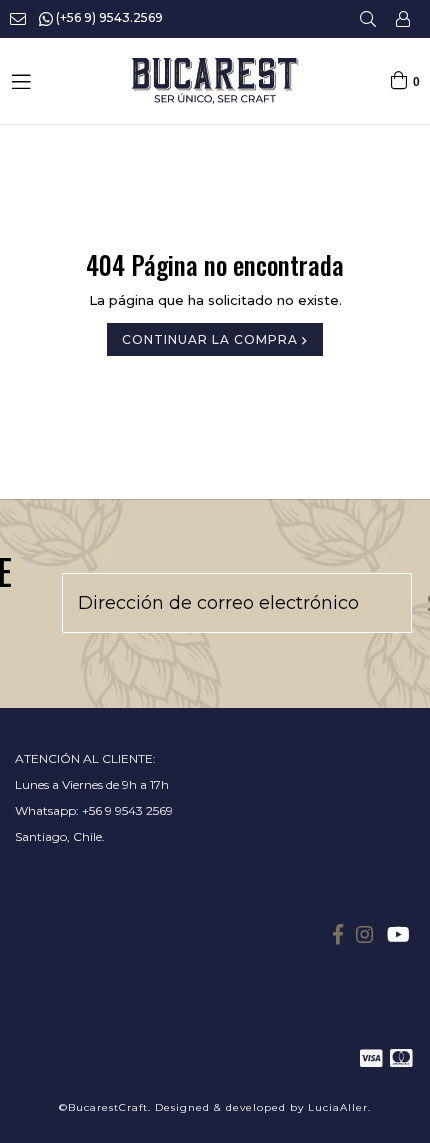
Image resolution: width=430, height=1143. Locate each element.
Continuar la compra (212, 339)
